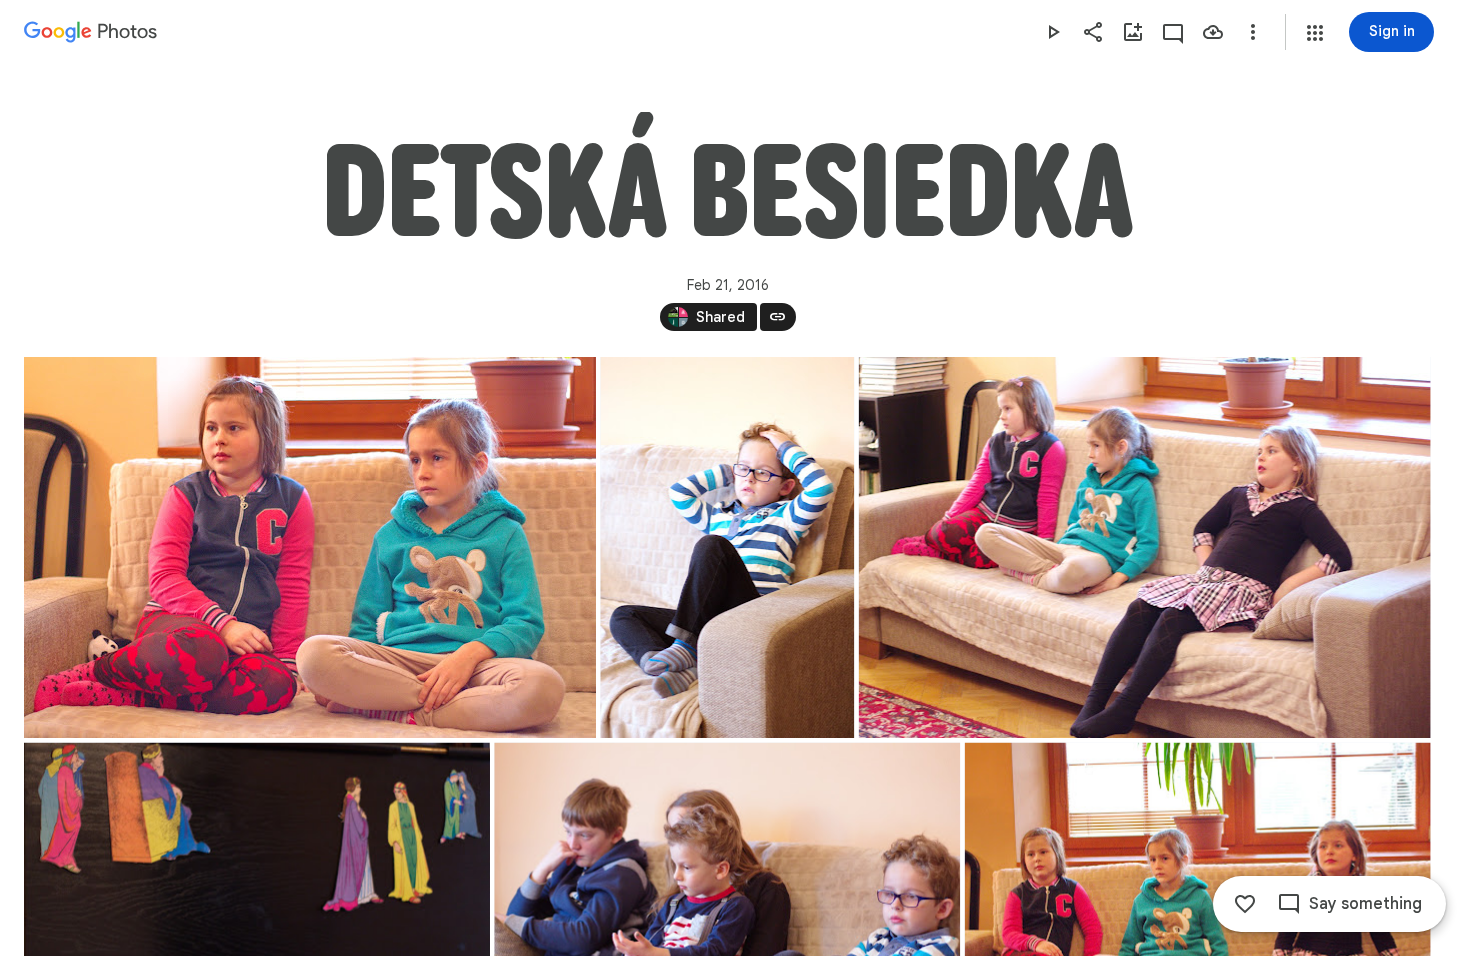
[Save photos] (1213, 32)
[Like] (1245, 904)
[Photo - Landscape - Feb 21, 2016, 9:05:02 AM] (310, 547)
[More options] (1253, 32)
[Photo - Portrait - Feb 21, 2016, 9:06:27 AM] (727, 547)
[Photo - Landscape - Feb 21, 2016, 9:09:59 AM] (1145, 547)
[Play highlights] (1053, 32)
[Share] (1093, 32)
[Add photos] (1133, 32)
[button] (1315, 33)
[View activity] (1173, 32)
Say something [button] (1365, 904)
